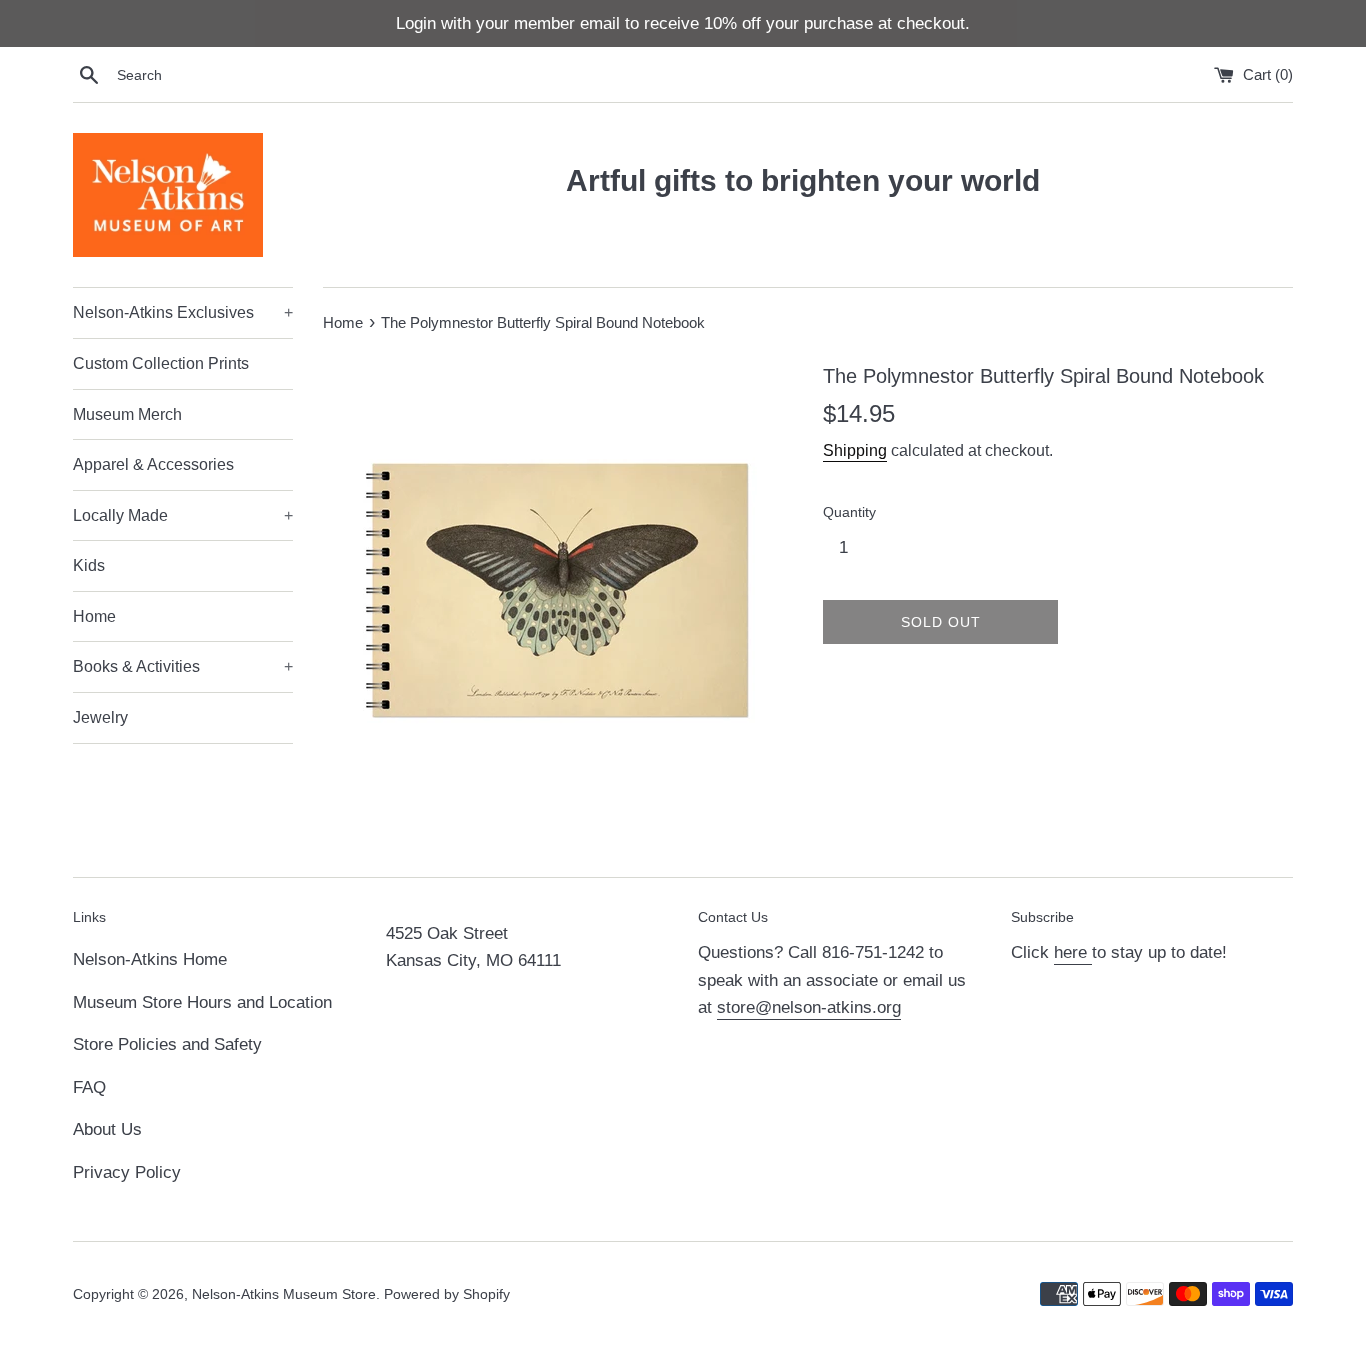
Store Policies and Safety (167, 1044)
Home (94, 616)
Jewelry (100, 717)
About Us (107, 1129)
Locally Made (183, 515)
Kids (89, 565)
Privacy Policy (127, 1172)
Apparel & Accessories (153, 464)
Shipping (855, 450)
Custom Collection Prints (161, 363)
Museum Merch (127, 414)
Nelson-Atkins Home (150, 959)
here (1073, 952)
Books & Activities (183, 666)
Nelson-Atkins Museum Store (284, 1294)
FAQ (89, 1087)
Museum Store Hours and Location (202, 1002)
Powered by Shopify (447, 1294)
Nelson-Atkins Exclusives (183, 312)
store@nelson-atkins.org (809, 1007)
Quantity (849, 512)
